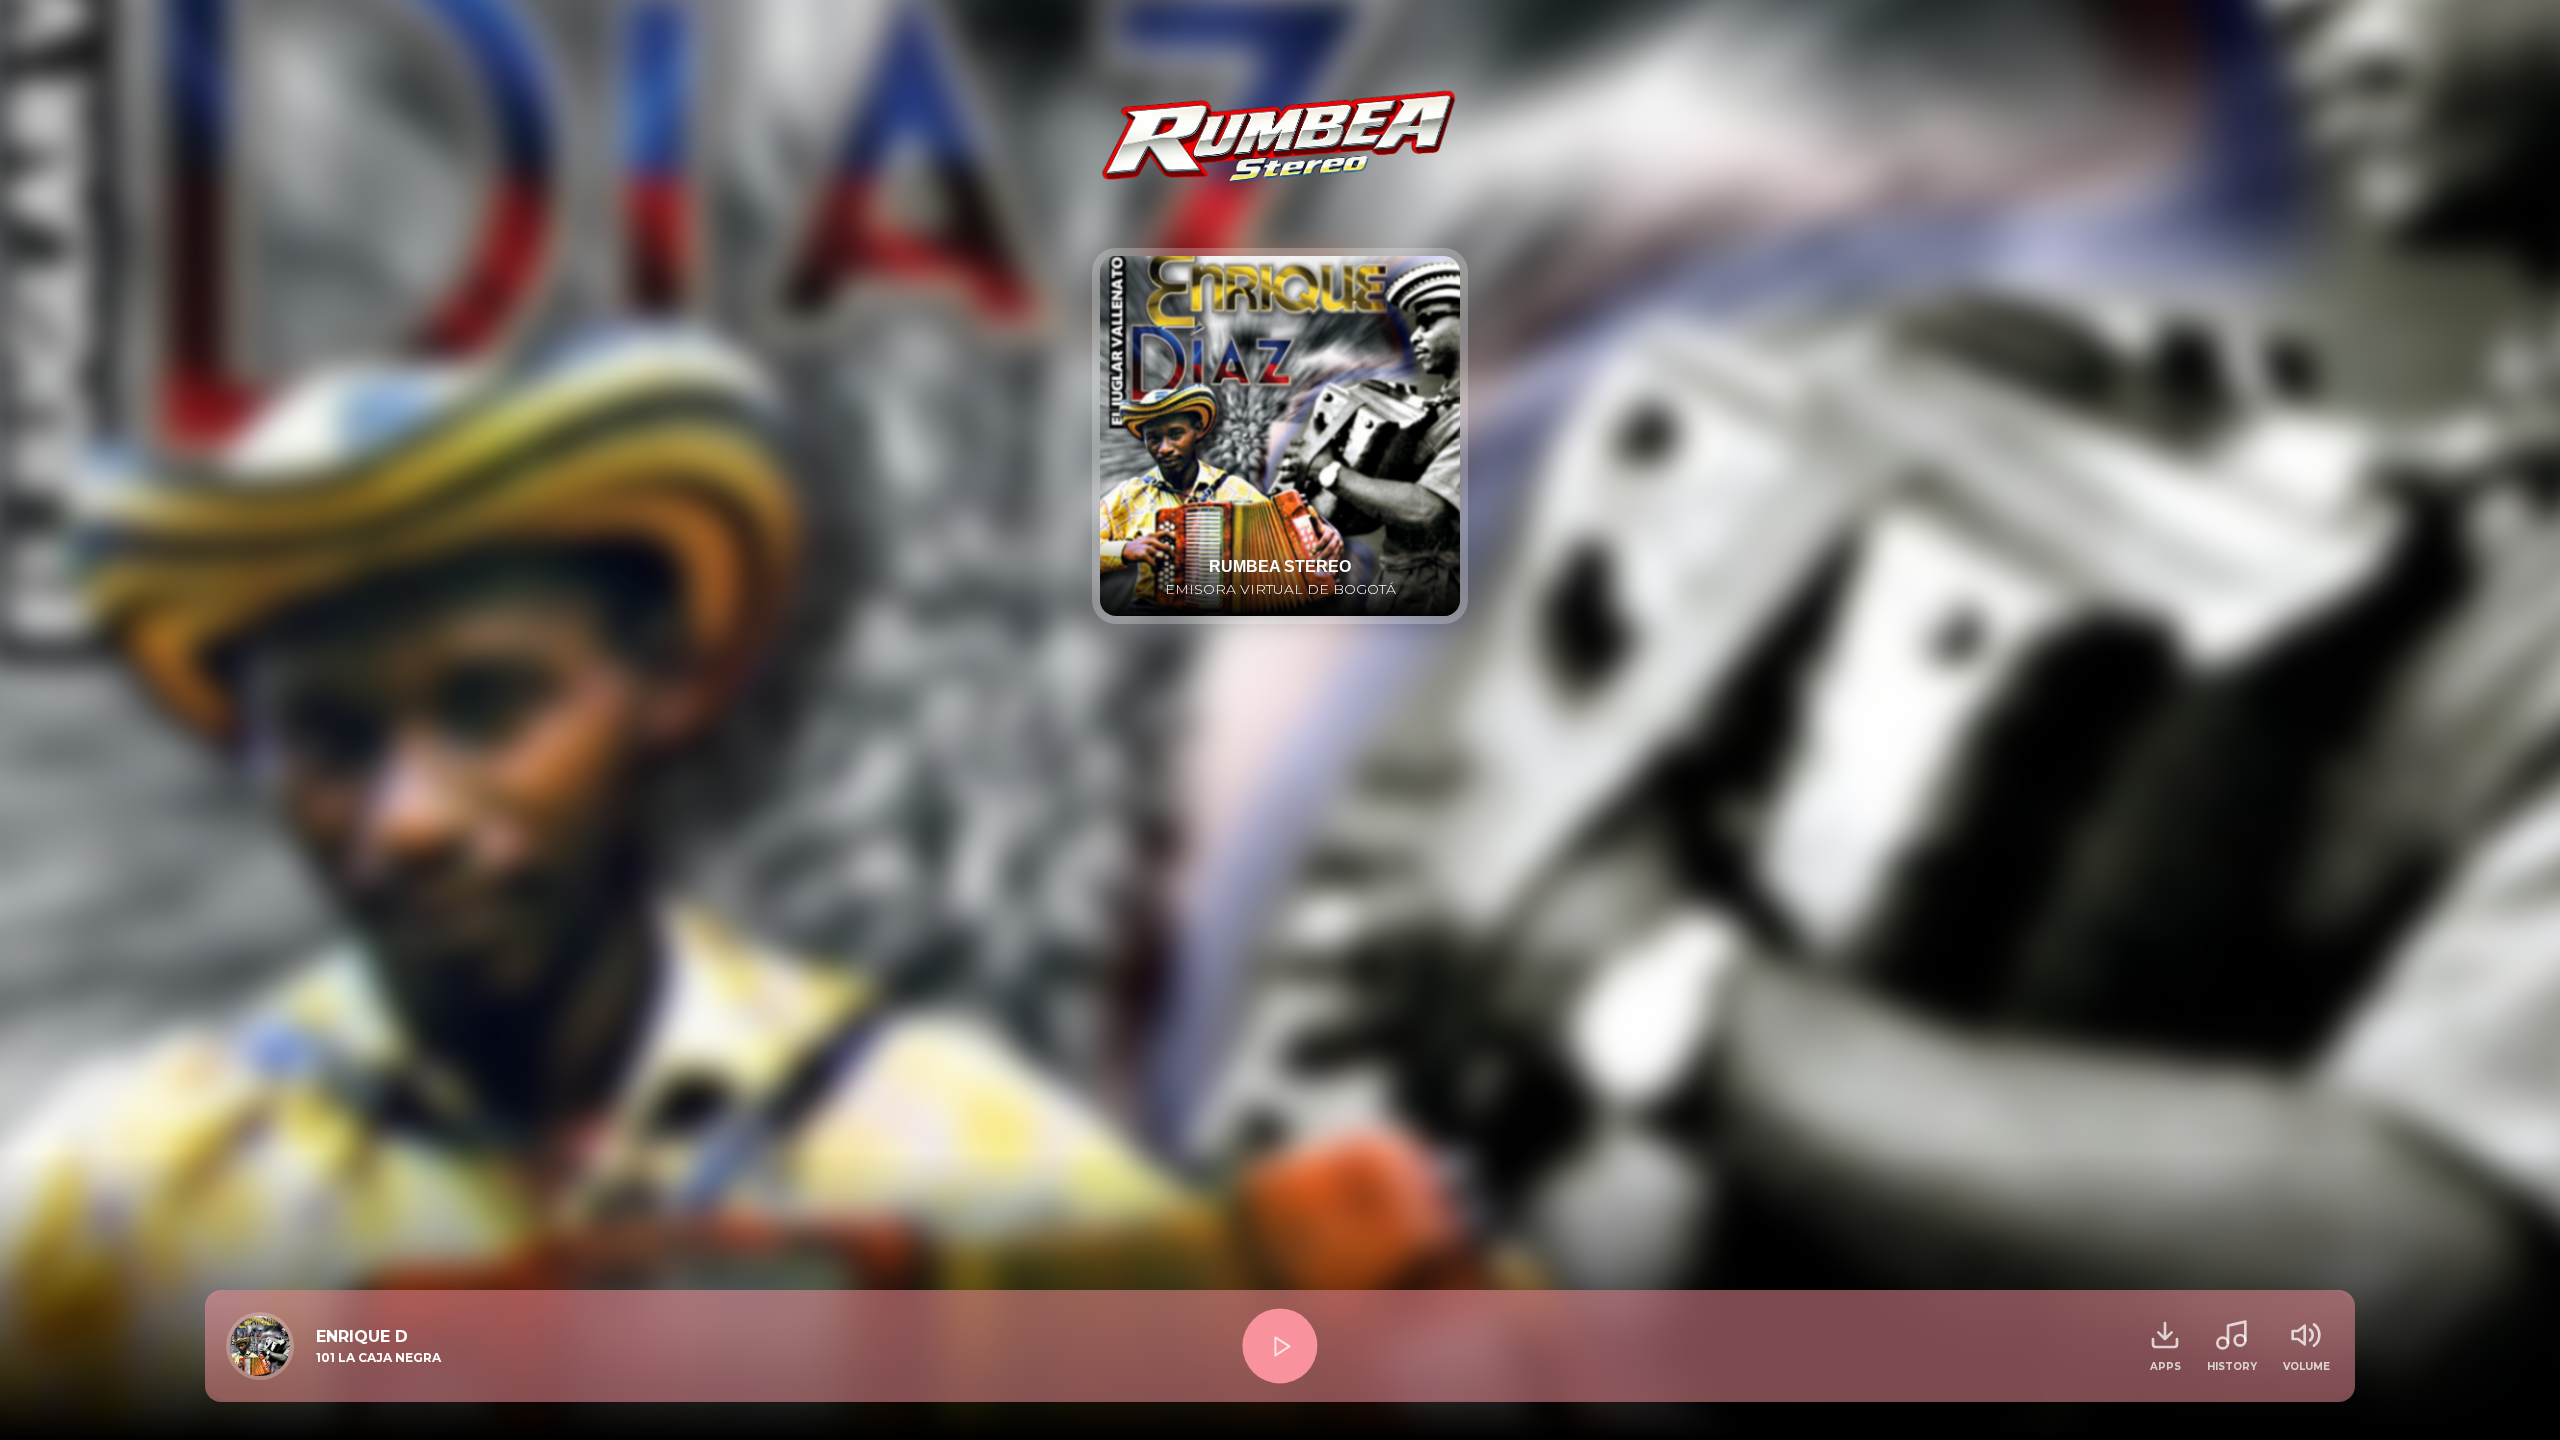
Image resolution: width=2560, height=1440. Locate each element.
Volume (2306, 1366)
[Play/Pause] (1279, 1345)
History (2232, 1366)
